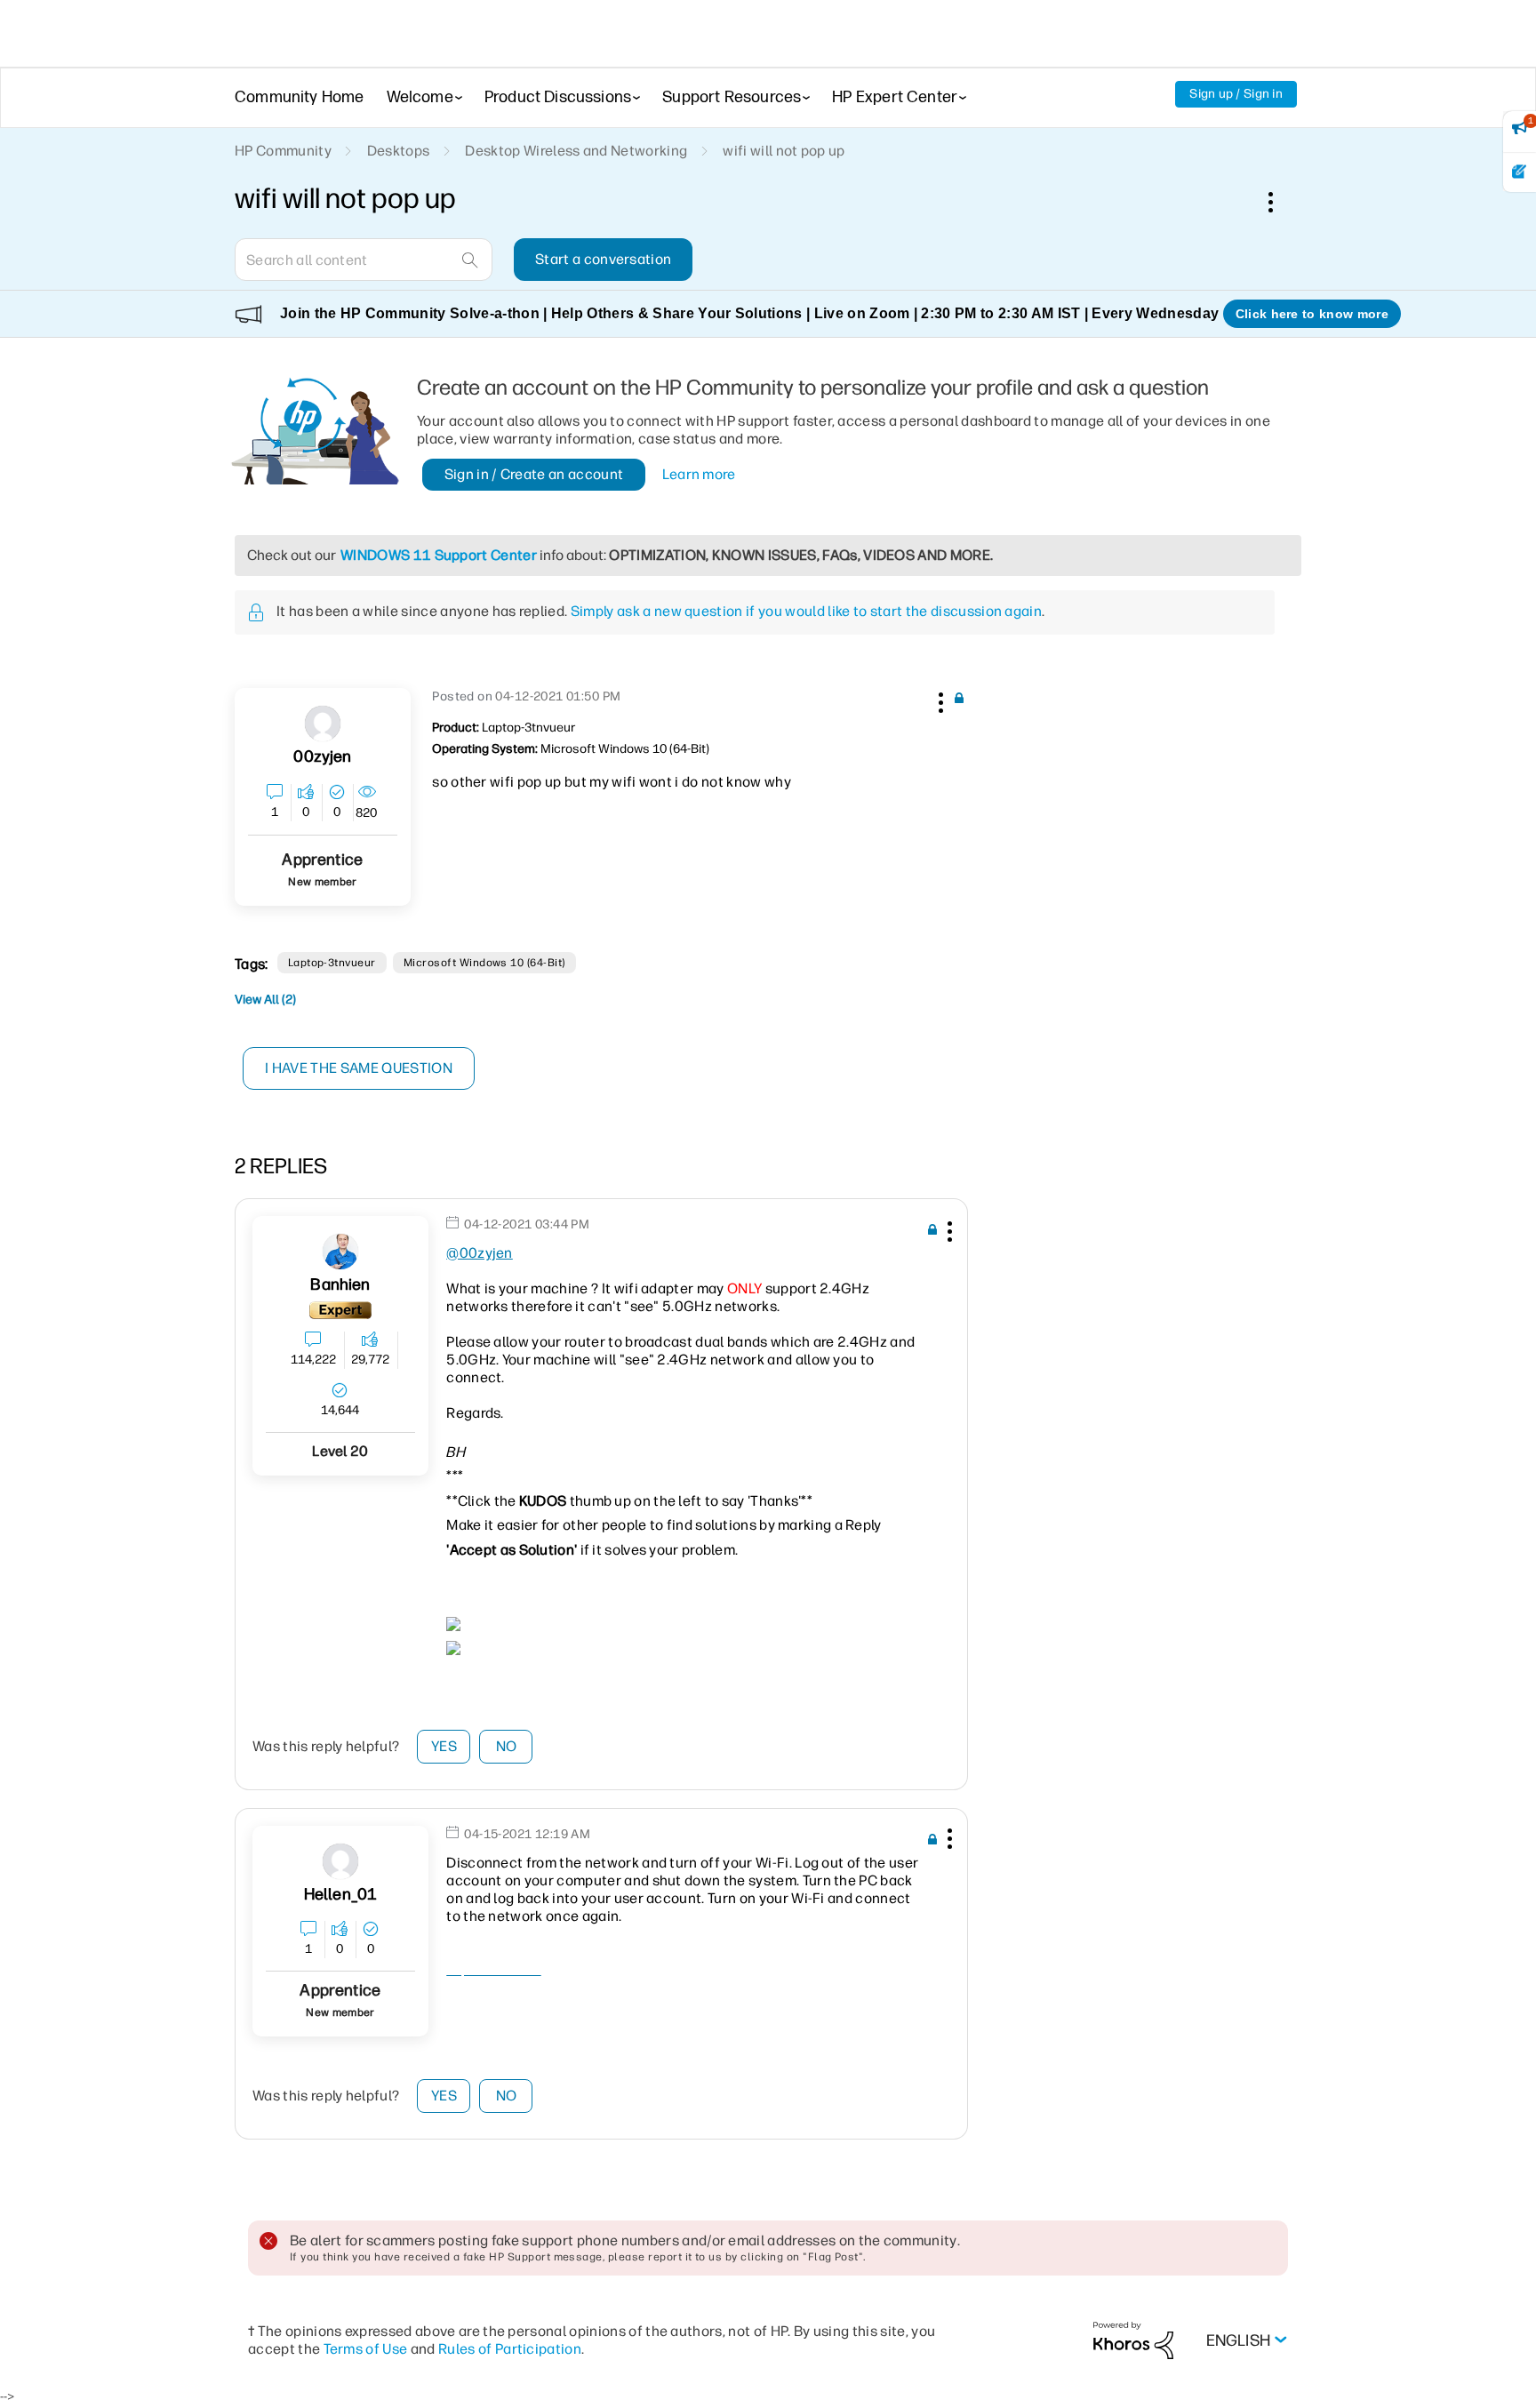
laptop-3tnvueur (332, 963)
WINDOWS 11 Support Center (439, 555)
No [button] (507, 1746)
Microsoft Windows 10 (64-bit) (484, 963)
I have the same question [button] (359, 1068)
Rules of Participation (510, 2349)
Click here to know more (1312, 314)
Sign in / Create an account (534, 474)
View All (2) (265, 1000)
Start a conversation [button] (603, 259)
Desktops (399, 151)
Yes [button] (444, 1746)
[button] (939, 700)
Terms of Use (366, 2349)
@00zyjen (480, 1253)
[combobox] (364, 260)
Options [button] (1280, 202)
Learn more (699, 474)
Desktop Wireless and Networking (576, 151)
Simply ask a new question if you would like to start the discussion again (806, 611)
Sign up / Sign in (1236, 94)
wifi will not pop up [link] (784, 151)
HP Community (283, 151)
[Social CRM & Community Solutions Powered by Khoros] (1133, 2339)
